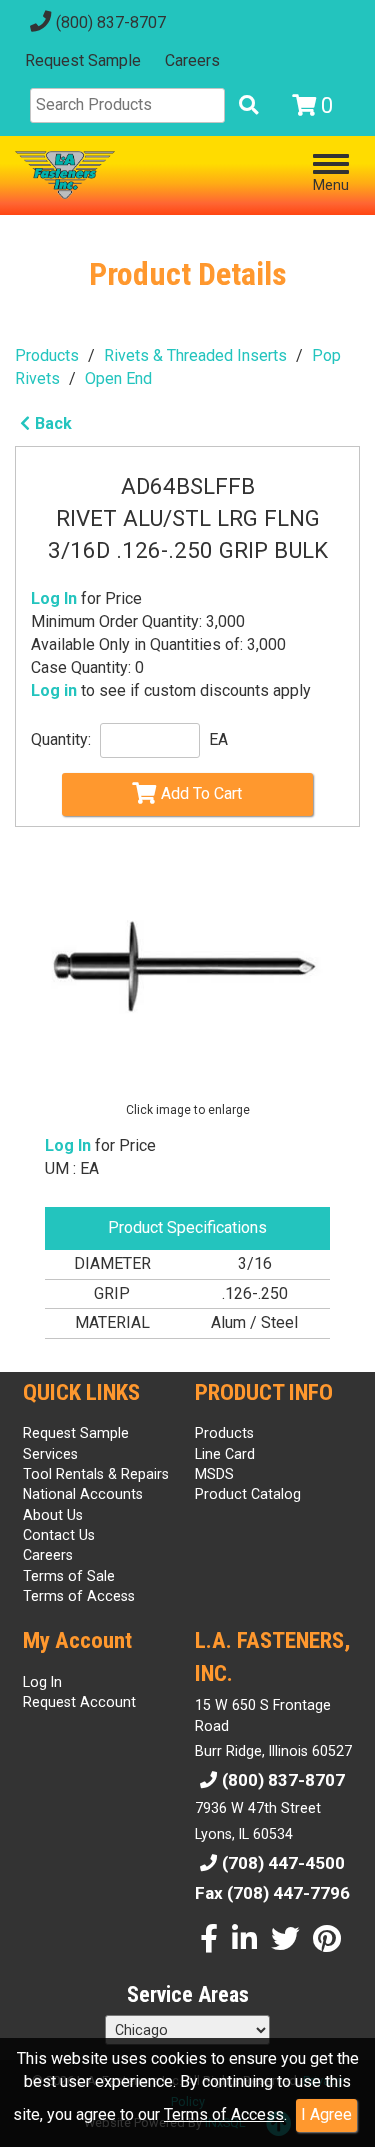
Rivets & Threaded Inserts (195, 355)
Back (53, 423)
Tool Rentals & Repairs (96, 1474)
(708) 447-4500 (283, 1863)
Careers (192, 60)
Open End (118, 378)
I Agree (326, 2114)
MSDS (214, 1474)
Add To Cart (201, 793)
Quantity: (61, 739)
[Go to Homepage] (65, 175)
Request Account (79, 1702)
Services (50, 1454)
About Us (53, 1515)
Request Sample (83, 60)
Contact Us (59, 1535)
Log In (54, 598)
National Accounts (83, 1494)
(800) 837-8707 (111, 22)
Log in (54, 690)
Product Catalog (248, 1494)
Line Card (225, 1454)
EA (218, 739)
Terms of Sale (69, 1576)
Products (47, 355)
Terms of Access (224, 2114)
